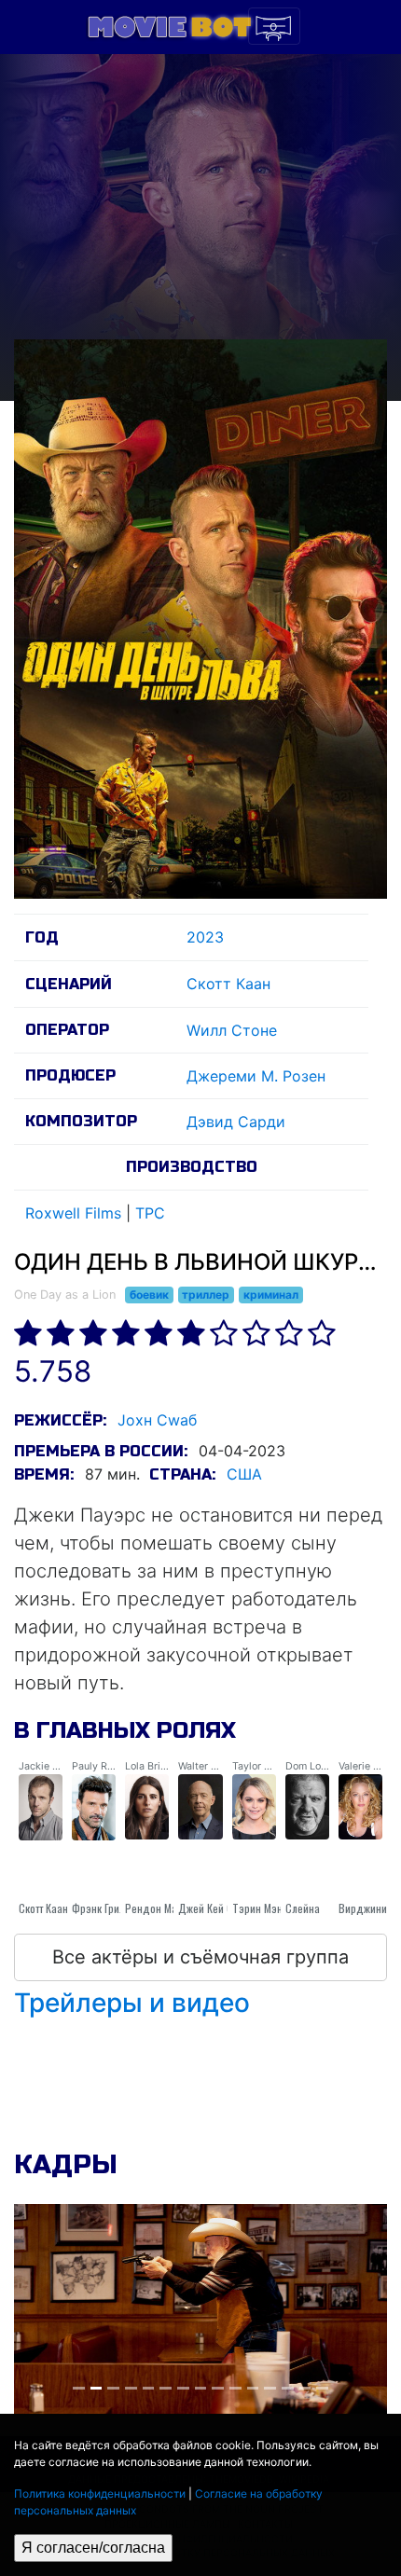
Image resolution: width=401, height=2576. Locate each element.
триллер (206, 1295)
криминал (271, 1295)
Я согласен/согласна (93, 2548)
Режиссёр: (60, 1420)
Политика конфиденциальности (100, 2493)
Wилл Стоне (232, 1030)
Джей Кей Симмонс (223, 1908)
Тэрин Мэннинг (268, 1908)
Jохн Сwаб (157, 1420)
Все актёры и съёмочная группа (200, 1957)
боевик (149, 1295)
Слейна (303, 1908)
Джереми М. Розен (256, 1076)
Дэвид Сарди (236, 1122)
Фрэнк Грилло (104, 1908)
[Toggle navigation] (274, 26)
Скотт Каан (228, 984)
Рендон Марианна (168, 1908)
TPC (150, 1213)
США (244, 1474)
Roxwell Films (73, 1213)
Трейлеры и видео (132, 2003)
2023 (205, 937)
